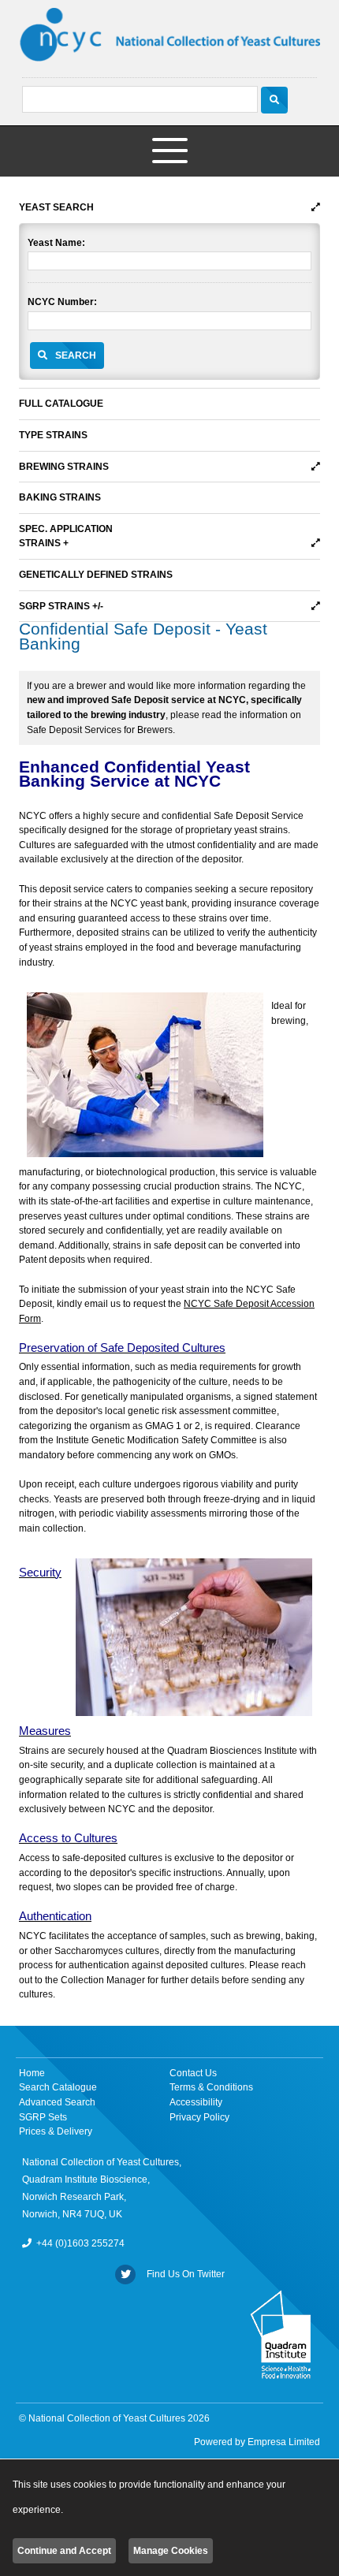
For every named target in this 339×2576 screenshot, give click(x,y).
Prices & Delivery (56, 2131)
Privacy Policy (199, 2117)
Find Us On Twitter (183, 2274)
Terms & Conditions (211, 2087)
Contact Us (193, 2073)
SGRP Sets (43, 2117)
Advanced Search (57, 2102)
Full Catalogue (61, 404)
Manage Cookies (171, 2551)
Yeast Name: (56, 243)
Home (32, 2073)
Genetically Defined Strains (96, 575)
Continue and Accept (64, 2551)
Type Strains (53, 435)
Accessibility (196, 2102)
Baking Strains (60, 497)
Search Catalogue (58, 2087)
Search (76, 356)
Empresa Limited (284, 2442)
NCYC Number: (62, 302)
